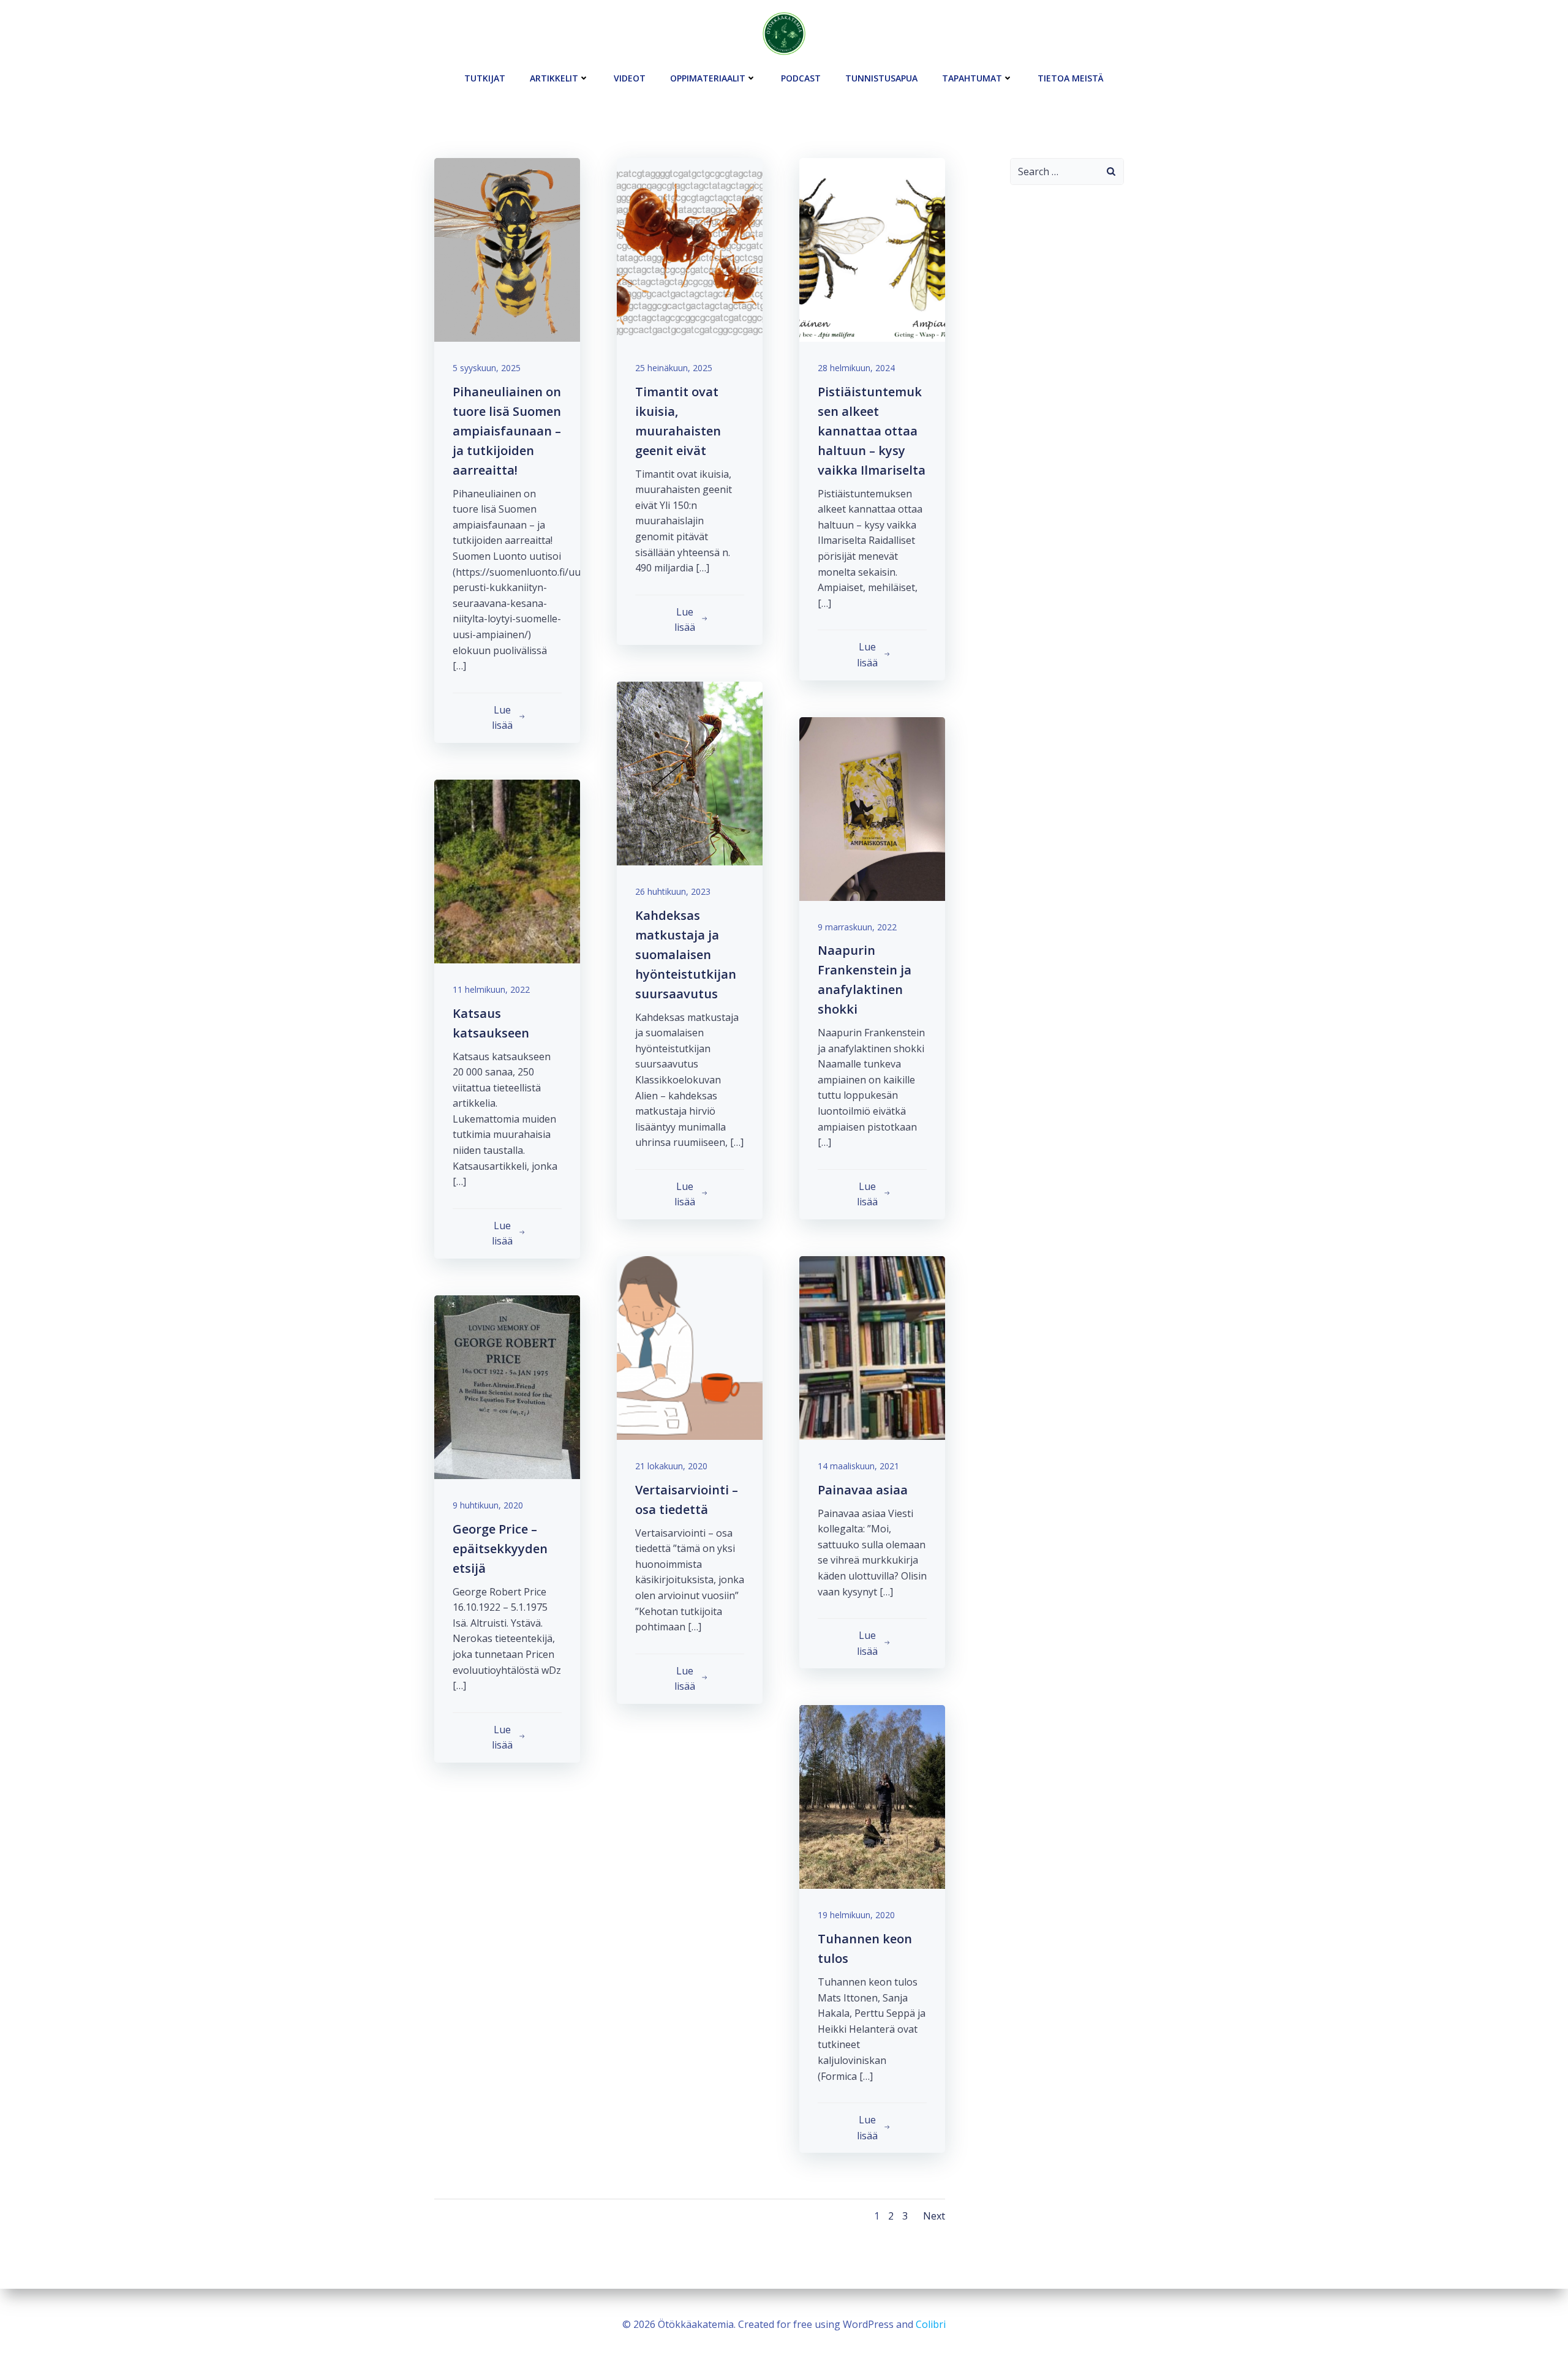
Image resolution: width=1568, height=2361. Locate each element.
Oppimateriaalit (708, 78)
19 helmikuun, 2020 (856, 1915)
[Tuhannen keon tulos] (872, 1796)
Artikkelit (554, 78)
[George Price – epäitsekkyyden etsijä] (507, 1386)
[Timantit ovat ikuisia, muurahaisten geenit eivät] (690, 249)
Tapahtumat (972, 78)
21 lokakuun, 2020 (671, 1466)
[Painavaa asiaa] (872, 1347)
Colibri (931, 2324)
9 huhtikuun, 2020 (488, 1505)
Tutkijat (485, 78)
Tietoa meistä (1071, 78)
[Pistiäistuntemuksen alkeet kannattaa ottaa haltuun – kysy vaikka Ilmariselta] (872, 249)
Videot (630, 78)
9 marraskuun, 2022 (857, 927)
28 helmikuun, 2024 (856, 368)
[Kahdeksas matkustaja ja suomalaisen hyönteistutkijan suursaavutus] (690, 772)
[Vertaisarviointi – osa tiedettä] (690, 1347)
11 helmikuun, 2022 (491, 989)
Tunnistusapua (881, 78)
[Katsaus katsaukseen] (507, 870)
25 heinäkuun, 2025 (674, 368)
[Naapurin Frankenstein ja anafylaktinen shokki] (872, 808)
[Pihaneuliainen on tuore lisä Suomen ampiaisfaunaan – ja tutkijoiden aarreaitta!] (507, 249)
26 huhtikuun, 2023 (673, 891)
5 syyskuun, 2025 (487, 368)
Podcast (801, 78)
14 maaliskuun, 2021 (858, 1466)
